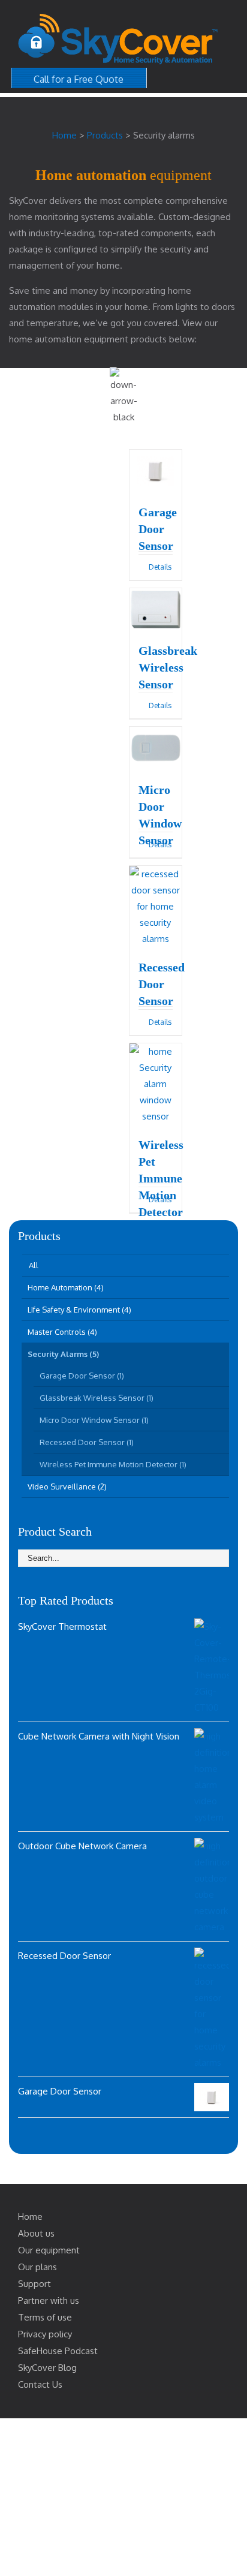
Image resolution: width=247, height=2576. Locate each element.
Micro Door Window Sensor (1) (94, 1420)
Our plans (37, 2267)
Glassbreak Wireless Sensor (168, 667)
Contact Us (40, 2384)
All (34, 1265)
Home (30, 2217)
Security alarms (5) (63, 1354)
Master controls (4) (62, 1332)
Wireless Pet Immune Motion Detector (161, 1178)
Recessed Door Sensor (162, 984)
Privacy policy (45, 2334)
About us (36, 2233)
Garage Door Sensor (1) (82, 1376)
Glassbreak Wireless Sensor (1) (97, 1398)
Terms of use (45, 2317)
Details (160, 567)
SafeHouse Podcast (58, 2351)
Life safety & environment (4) (79, 1310)
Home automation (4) (66, 1287)
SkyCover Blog (47, 2368)
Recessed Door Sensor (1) (87, 1442)
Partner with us (49, 2300)
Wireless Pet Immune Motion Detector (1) (113, 1464)
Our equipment (49, 2250)
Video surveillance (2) (67, 1486)
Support (34, 2284)
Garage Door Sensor (158, 529)
